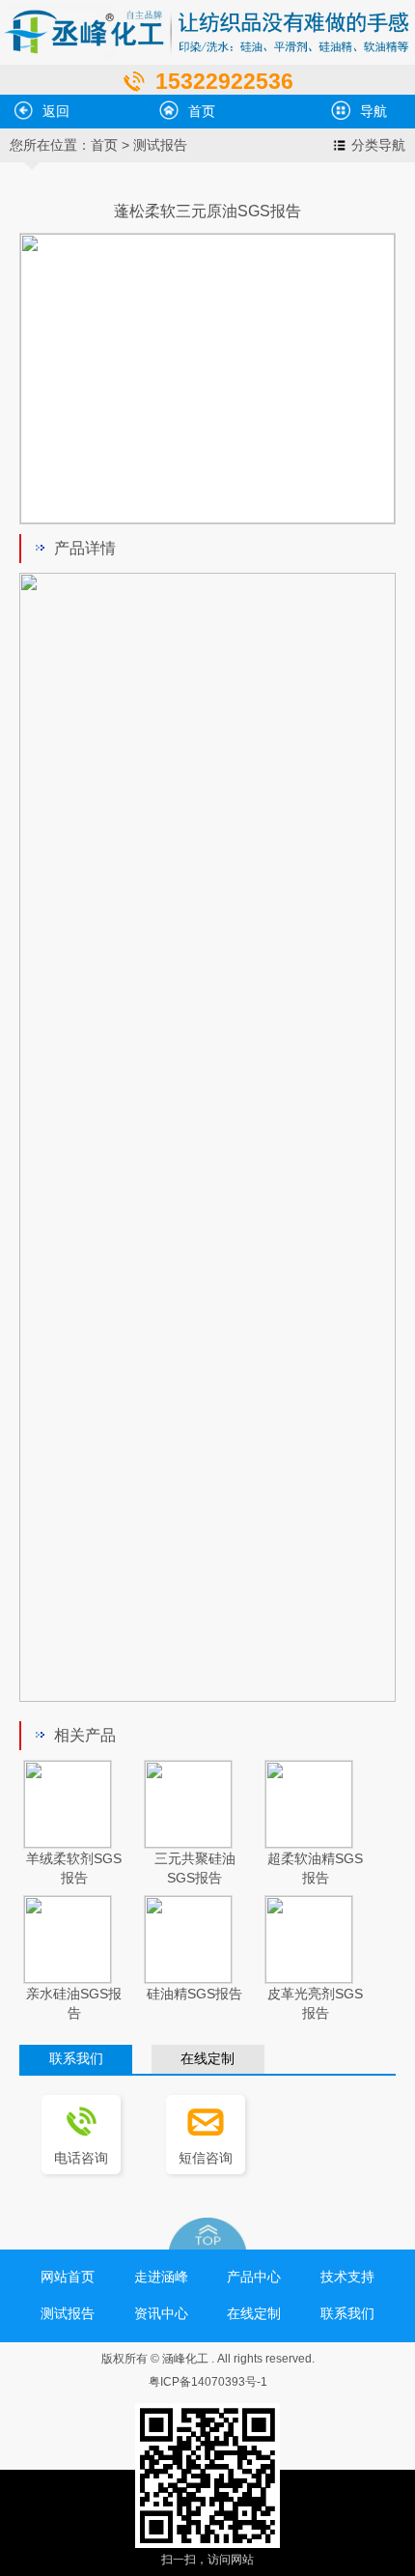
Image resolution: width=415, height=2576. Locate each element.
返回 (56, 111)
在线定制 (207, 2059)
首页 (202, 111)
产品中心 (254, 2277)
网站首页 (68, 2277)
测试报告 (160, 145)
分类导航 (378, 145)
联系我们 (76, 2059)
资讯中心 (161, 2313)
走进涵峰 (161, 2277)
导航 (373, 111)
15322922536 (224, 81)
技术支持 (347, 2277)
